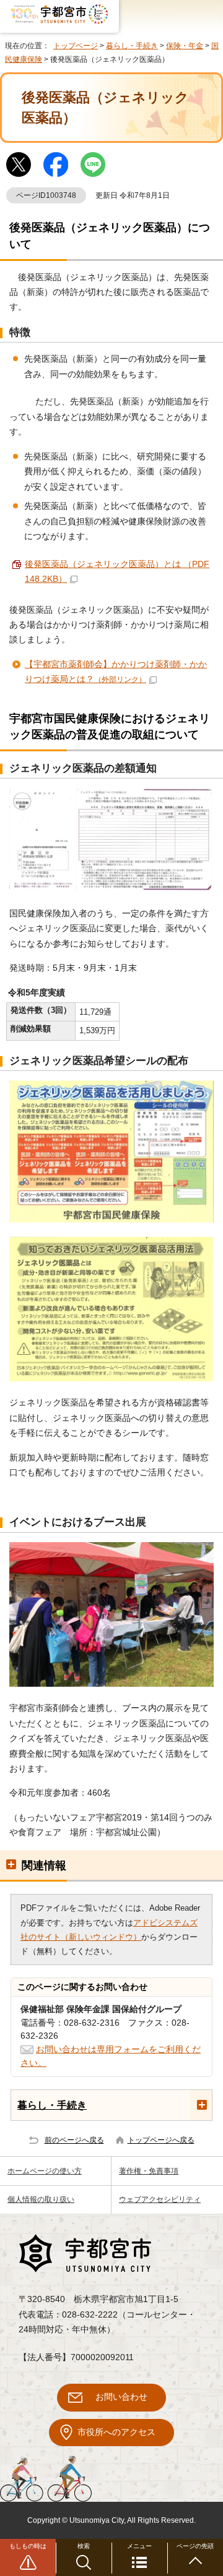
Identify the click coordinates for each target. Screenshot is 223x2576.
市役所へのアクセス (116, 2432)
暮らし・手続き (132, 46)
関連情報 (44, 1866)
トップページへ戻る (161, 2140)
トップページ (76, 46)
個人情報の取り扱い (41, 2199)
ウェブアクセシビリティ (160, 2199)
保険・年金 (185, 46)
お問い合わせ (121, 2397)
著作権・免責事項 (149, 2171)
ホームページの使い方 (45, 2171)
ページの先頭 (195, 2546)
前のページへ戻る (74, 2140)
